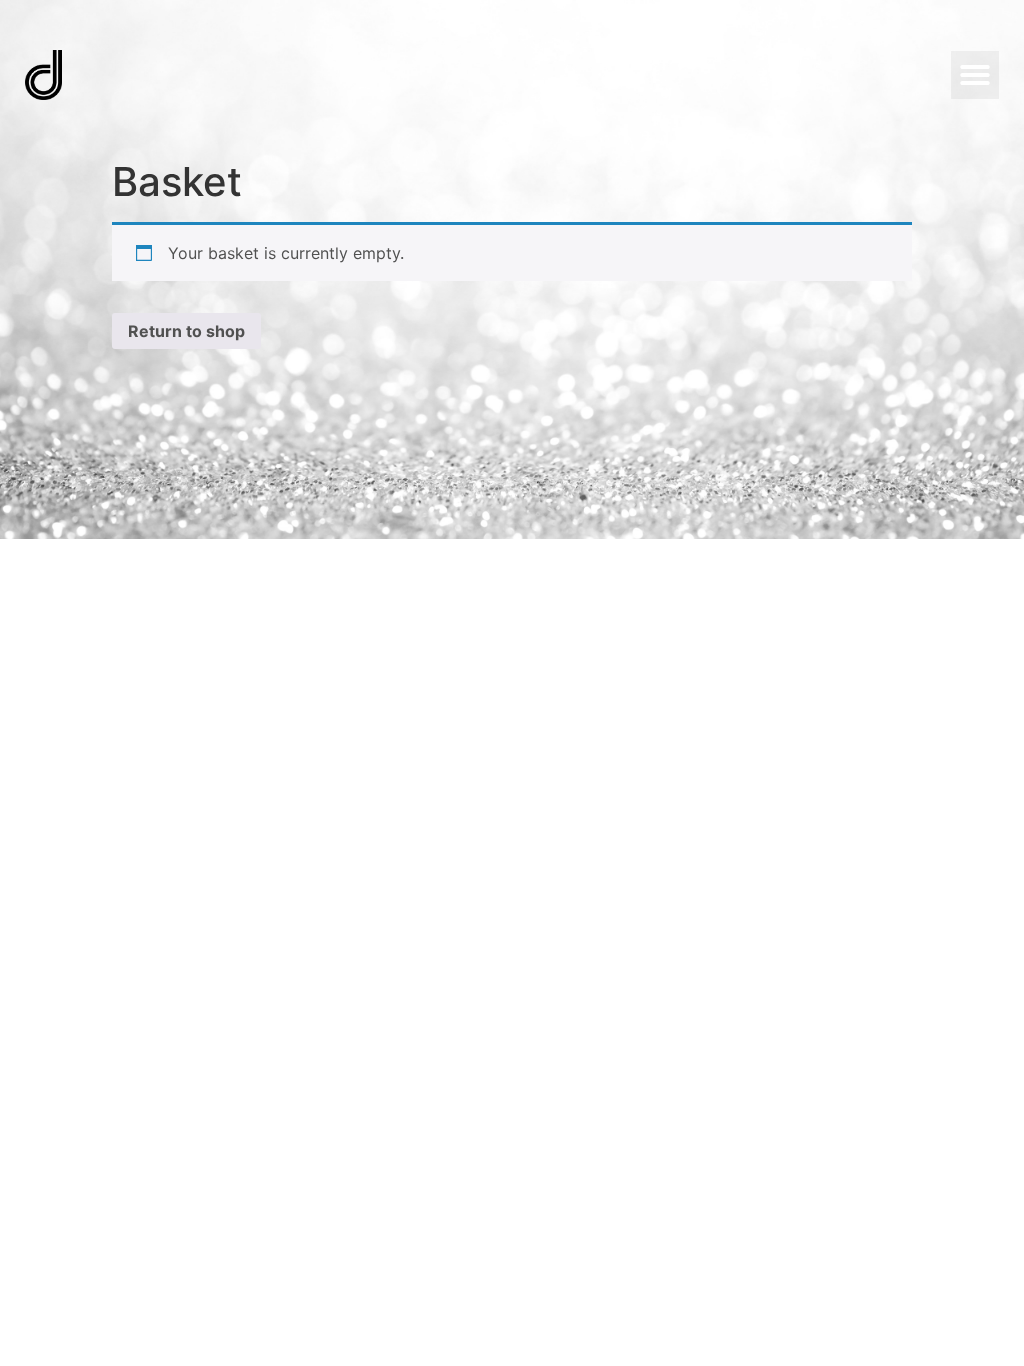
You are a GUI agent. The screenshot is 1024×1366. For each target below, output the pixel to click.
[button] (975, 75)
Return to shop (186, 331)
